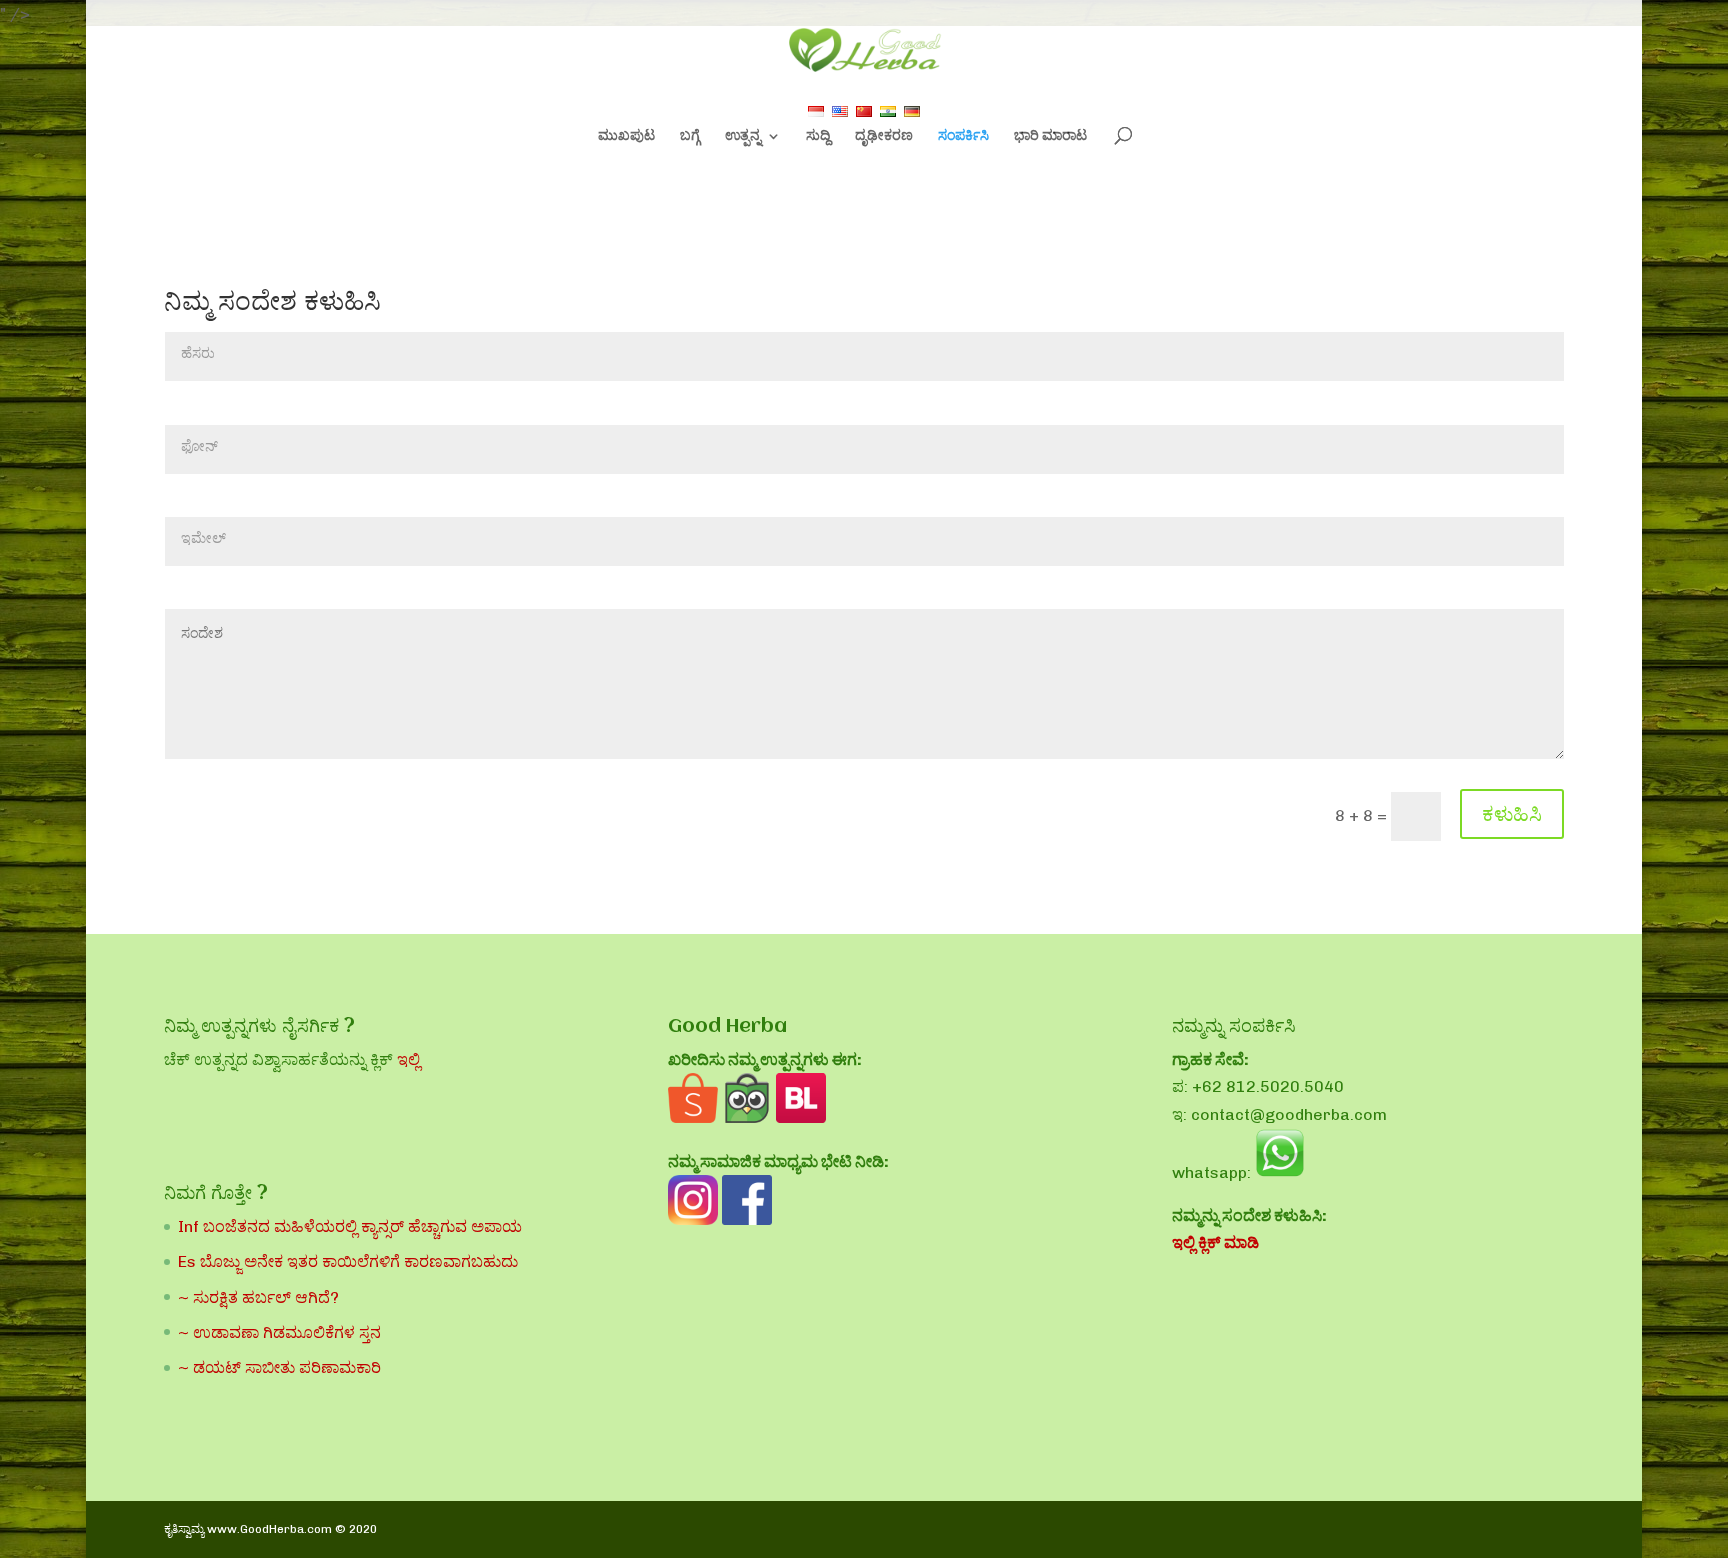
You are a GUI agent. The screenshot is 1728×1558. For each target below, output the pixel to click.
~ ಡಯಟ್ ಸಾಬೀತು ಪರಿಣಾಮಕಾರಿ (279, 1367)
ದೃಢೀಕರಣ (884, 136)
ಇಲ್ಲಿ (408, 1059)
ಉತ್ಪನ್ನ (743, 136)
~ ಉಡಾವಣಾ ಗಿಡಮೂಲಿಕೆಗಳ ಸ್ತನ (279, 1332)
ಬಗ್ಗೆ (690, 136)
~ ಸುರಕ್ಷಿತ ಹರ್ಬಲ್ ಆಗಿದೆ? (258, 1297)
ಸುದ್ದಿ (818, 136)
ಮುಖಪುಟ (626, 136)
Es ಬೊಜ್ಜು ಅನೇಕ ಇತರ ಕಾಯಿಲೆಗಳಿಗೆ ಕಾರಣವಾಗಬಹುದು (348, 1261)
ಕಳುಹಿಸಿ (1512, 814)
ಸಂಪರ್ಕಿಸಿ (963, 136)
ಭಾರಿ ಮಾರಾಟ (1050, 136)
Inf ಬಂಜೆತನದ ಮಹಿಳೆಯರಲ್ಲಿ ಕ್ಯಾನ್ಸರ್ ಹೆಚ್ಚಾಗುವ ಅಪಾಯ (350, 1226)
